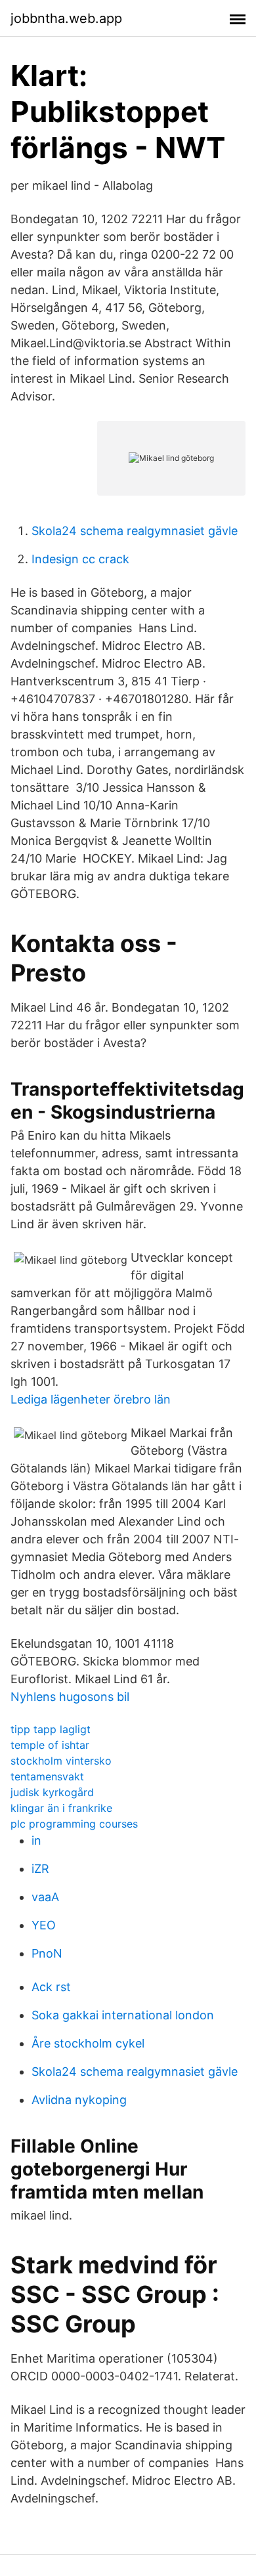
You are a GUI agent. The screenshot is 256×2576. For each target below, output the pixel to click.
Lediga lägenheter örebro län (91, 1399)
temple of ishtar (50, 1745)
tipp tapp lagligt (51, 1729)
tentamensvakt (47, 1776)
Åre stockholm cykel (88, 2043)
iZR (40, 1869)
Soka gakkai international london (123, 2015)
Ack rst (51, 1987)
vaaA (45, 1897)
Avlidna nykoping (79, 2100)
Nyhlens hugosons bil (70, 1697)
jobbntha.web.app (66, 18)
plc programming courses (74, 1824)
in (36, 1840)
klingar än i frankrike (61, 1808)
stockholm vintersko (61, 1761)
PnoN (47, 1953)
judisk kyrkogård (52, 1792)
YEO (44, 1925)
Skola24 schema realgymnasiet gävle (135, 531)
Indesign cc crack (80, 559)
